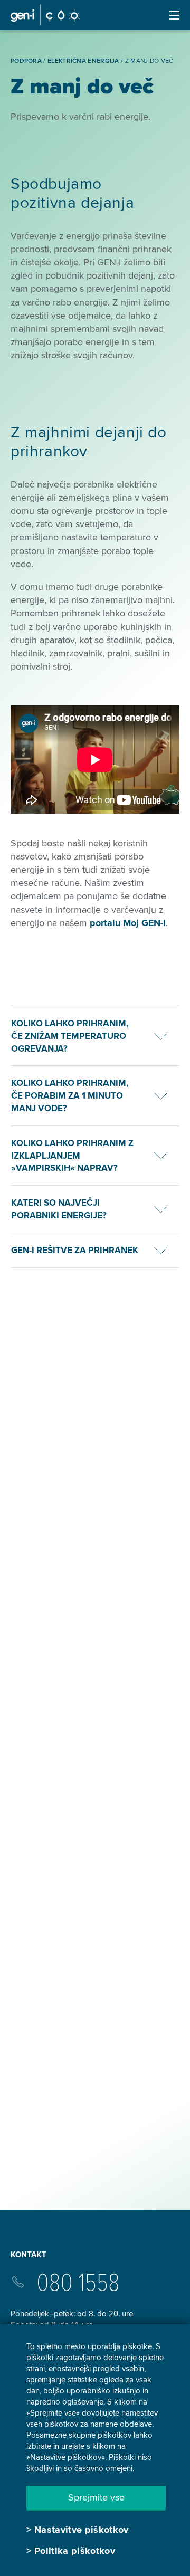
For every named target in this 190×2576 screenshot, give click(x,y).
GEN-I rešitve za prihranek (75, 1250)
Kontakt (28, 2255)
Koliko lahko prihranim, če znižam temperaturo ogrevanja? (70, 1036)
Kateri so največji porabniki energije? (59, 1209)
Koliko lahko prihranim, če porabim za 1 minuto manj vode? (70, 1096)
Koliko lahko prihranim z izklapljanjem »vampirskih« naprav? (72, 1156)
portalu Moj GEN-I (128, 923)
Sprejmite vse (96, 2497)
